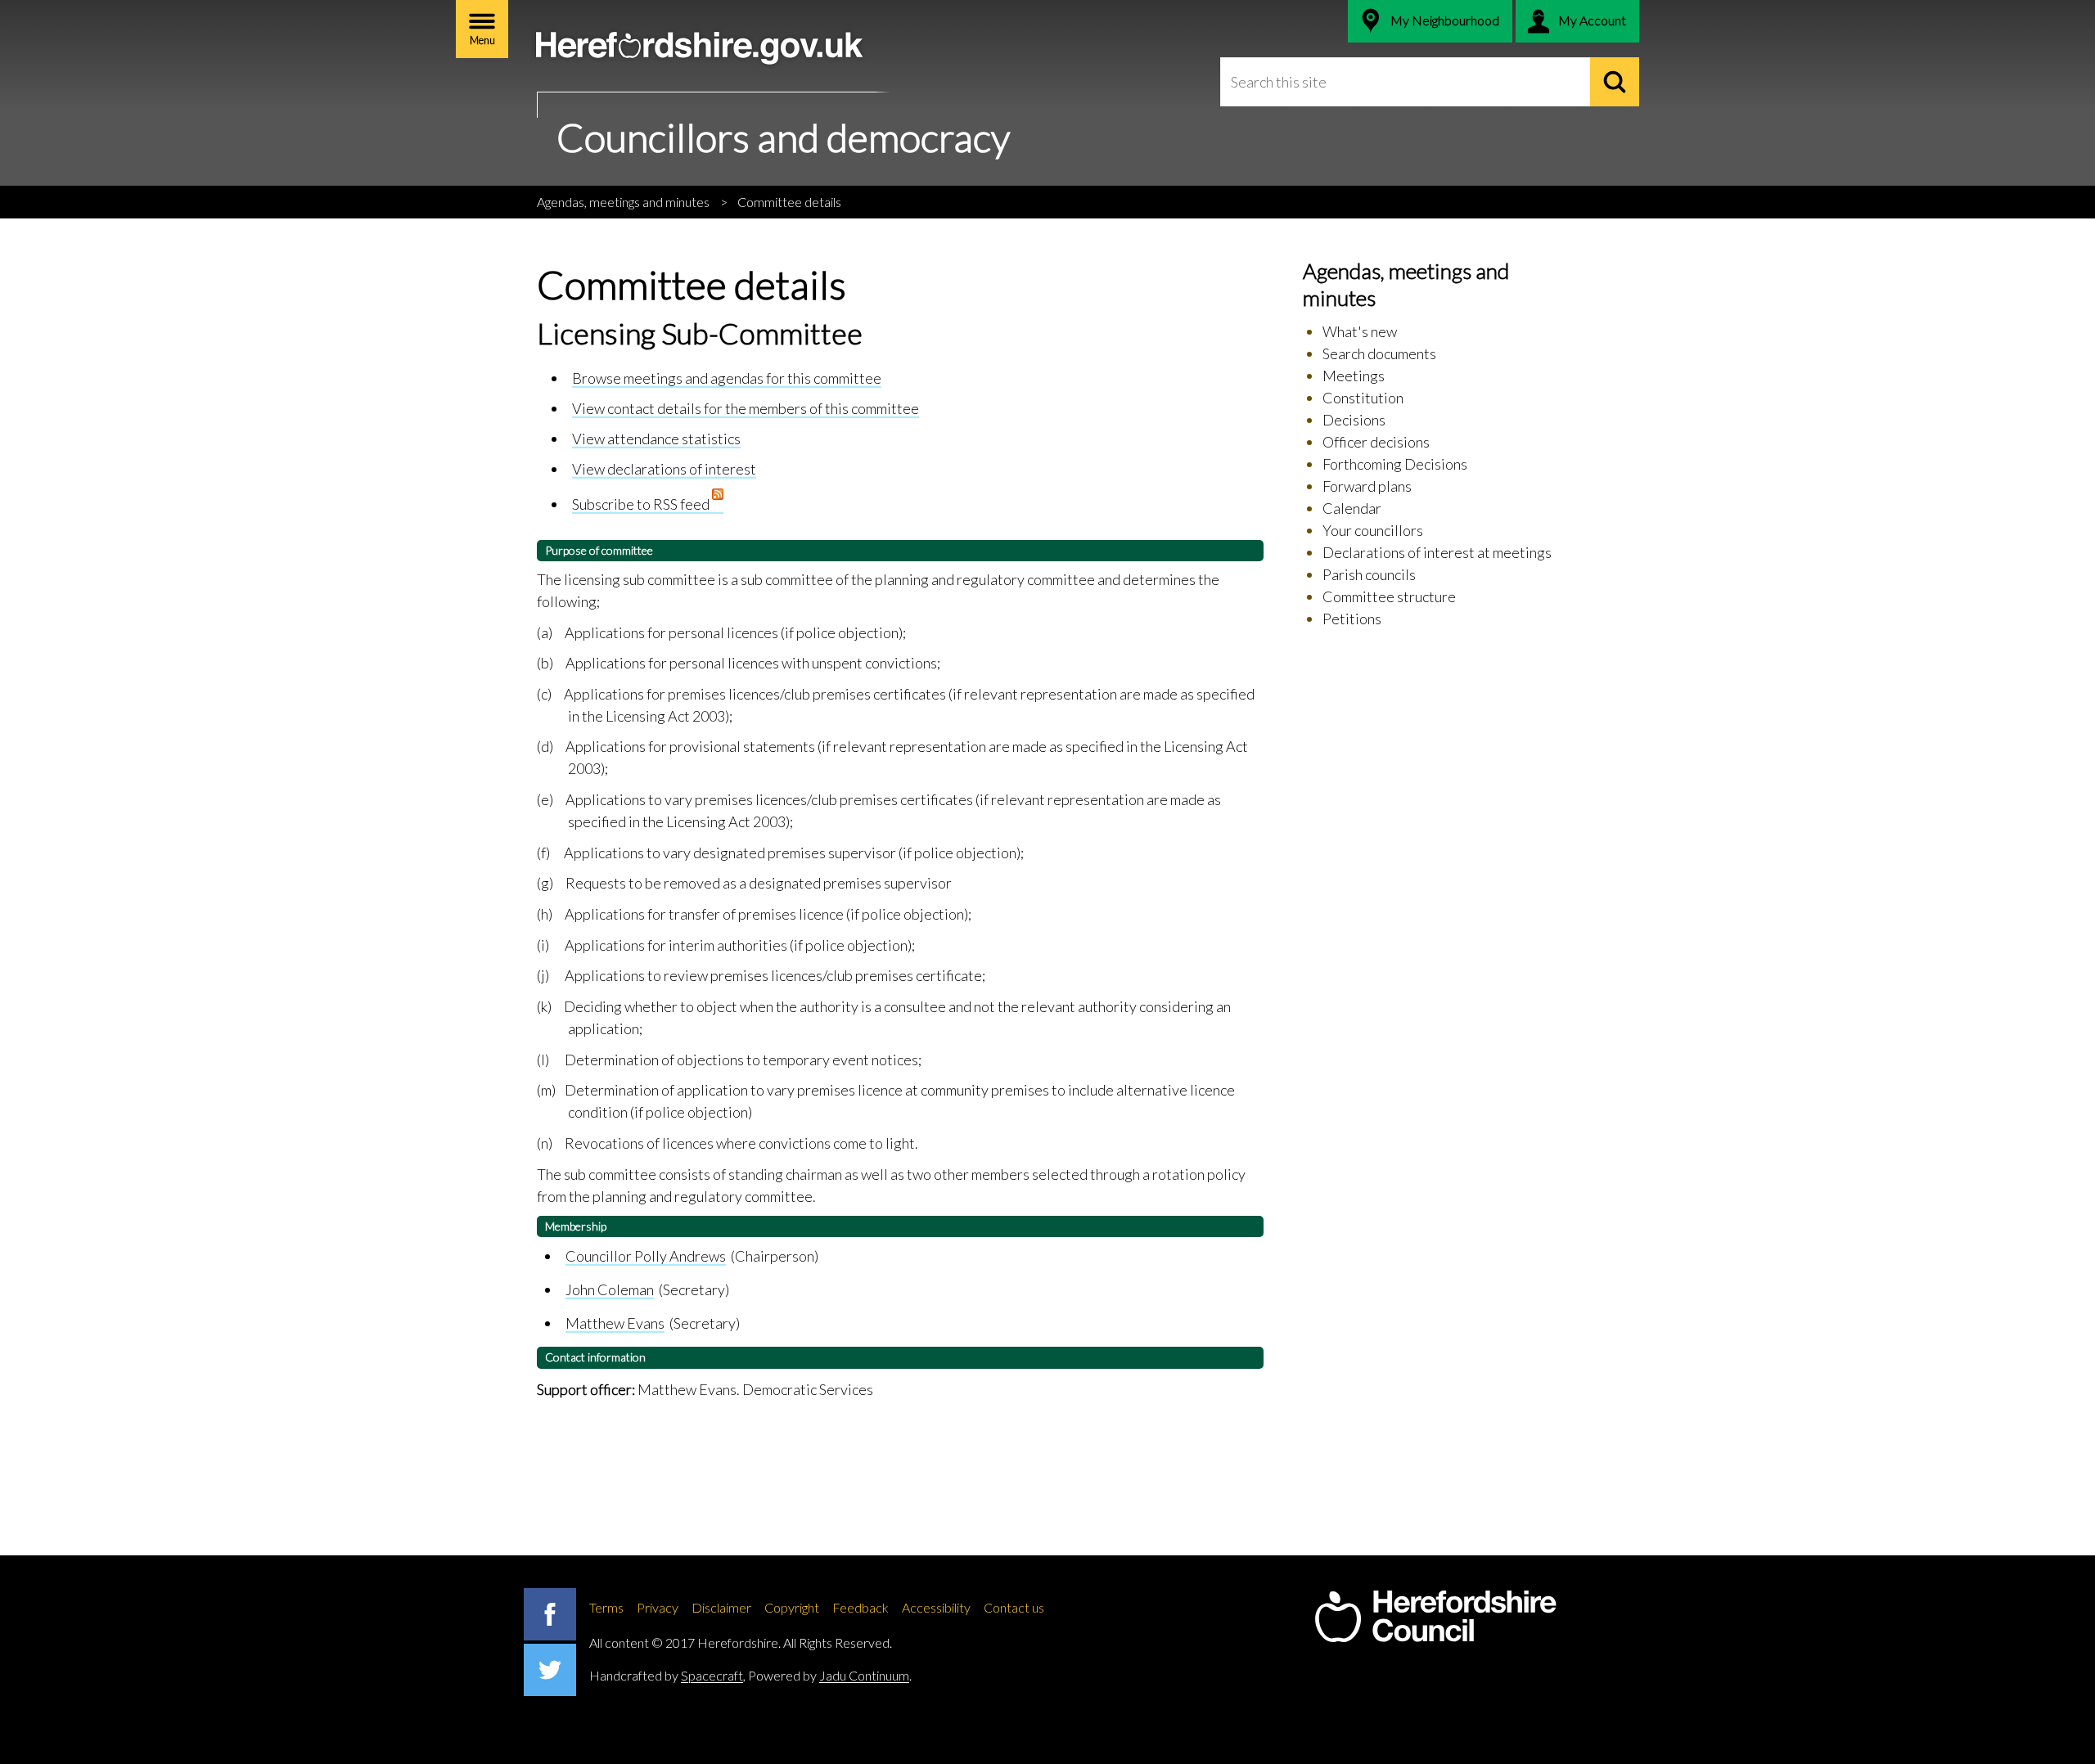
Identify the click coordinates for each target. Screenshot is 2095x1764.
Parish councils (1369, 574)
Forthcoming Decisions (1395, 464)
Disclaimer (721, 1607)
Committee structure (1389, 596)
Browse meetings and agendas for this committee (727, 378)
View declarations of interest (664, 469)
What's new (1360, 331)
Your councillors (1373, 530)
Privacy (658, 1607)
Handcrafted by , (667, 1675)
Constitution (1363, 398)
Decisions (1354, 420)
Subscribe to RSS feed (642, 504)
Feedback (861, 1607)
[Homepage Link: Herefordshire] (1435, 1617)
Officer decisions (1376, 442)
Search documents (1379, 353)
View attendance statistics (656, 439)
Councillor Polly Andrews (646, 1256)
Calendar (1352, 508)
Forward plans (1367, 486)
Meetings (1354, 376)
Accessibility (936, 1607)
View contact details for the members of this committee (746, 408)
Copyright (792, 1607)
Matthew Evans (615, 1323)
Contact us (1014, 1607)
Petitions (1352, 619)
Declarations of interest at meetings (1437, 552)
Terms (606, 1607)
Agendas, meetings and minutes (623, 202)
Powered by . (830, 1675)
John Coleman (610, 1289)
